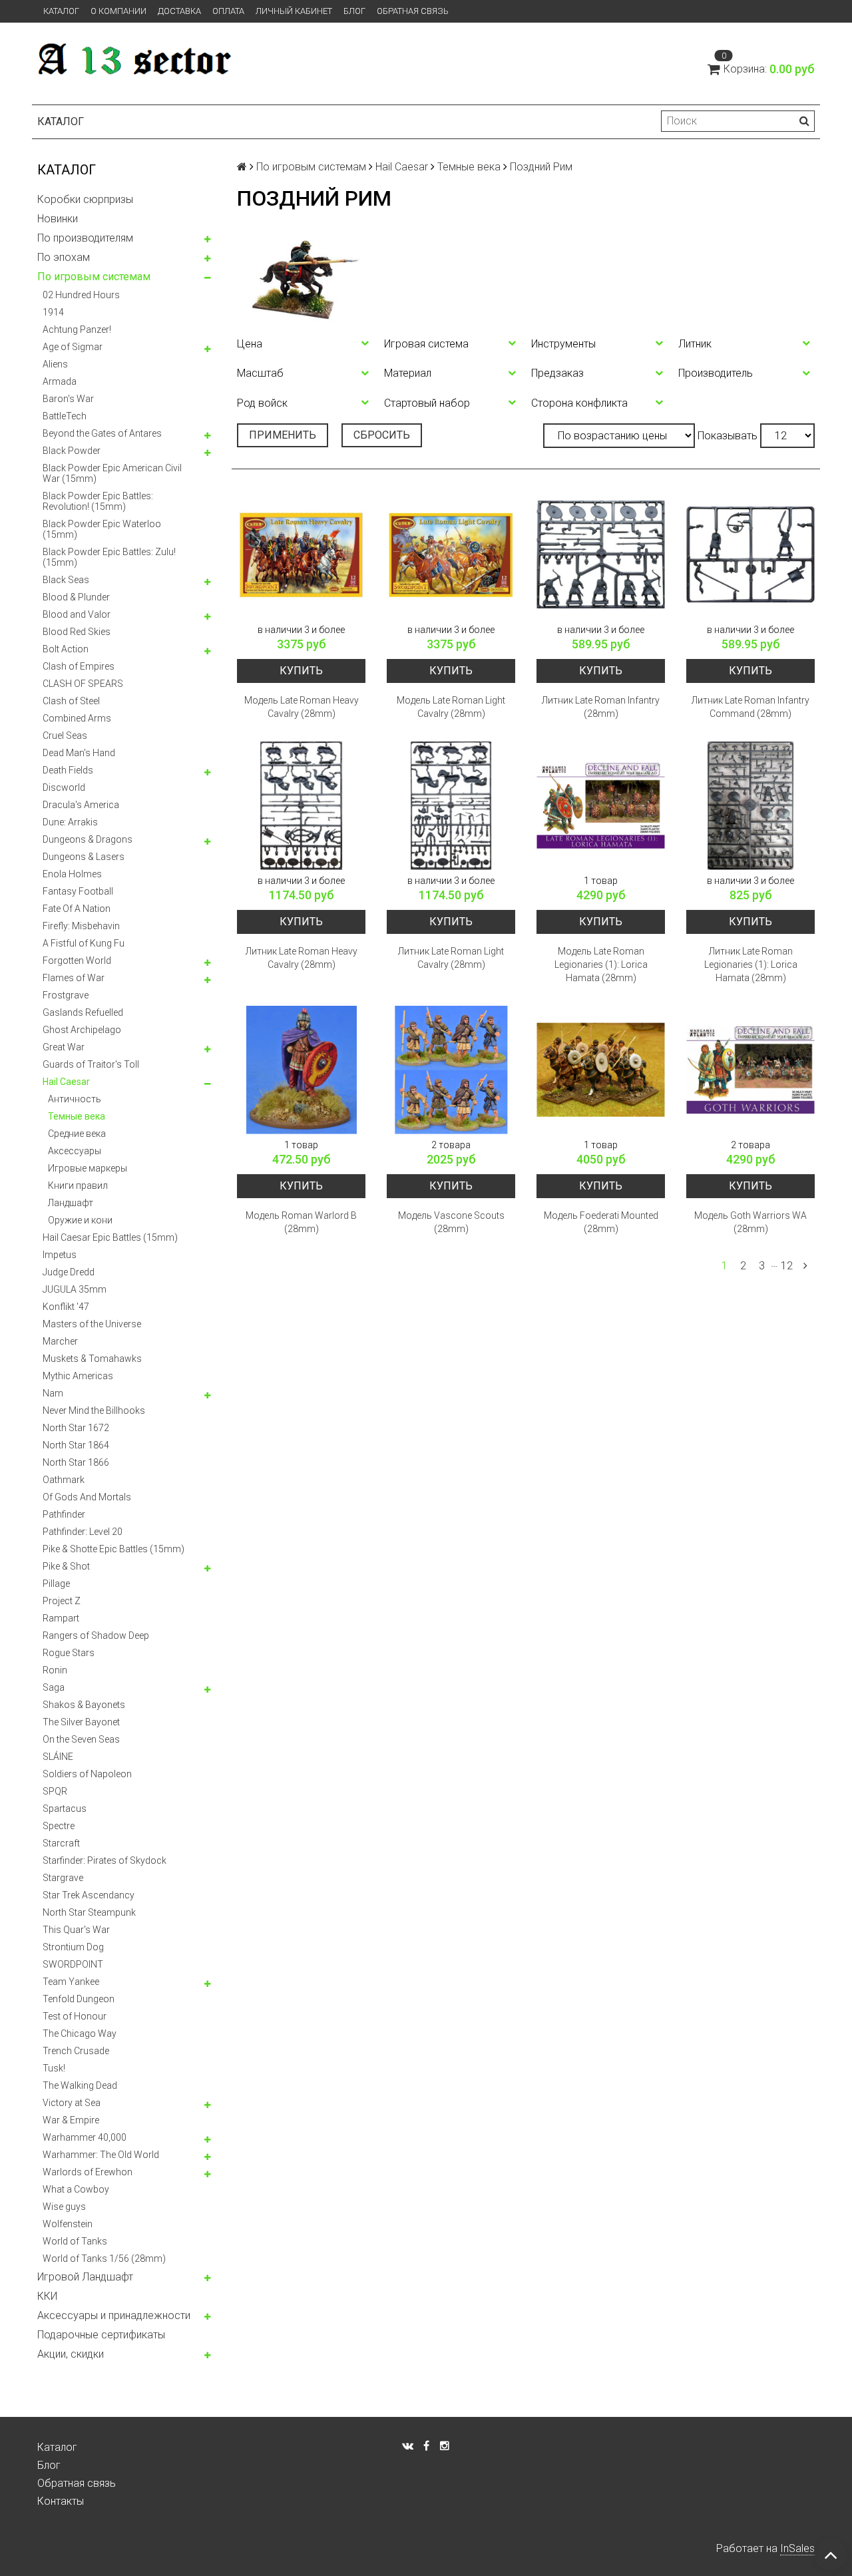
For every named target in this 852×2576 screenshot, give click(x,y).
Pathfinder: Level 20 (83, 1532)
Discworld (64, 787)
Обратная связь (413, 11)
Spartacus (65, 1809)
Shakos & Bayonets (84, 1705)
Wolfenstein (68, 2224)
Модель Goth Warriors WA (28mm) (750, 1222)
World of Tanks (75, 2241)
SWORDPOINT (73, 1964)
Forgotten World (77, 961)
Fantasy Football (78, 891)
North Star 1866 (76, 1462)
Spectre (59, 1826)
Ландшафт (71, 1203)
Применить (283, 435)
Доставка (179, 11)
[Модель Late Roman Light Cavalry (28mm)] (451, 555)
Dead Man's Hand (79, 753)
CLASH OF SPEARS (83, 684)
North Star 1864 (76, 1445)
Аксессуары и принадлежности (114, 2315)
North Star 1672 (76, 1428)
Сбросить (382, 435)
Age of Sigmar (73, 347)
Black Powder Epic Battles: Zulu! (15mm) (109, 557)
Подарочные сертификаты (101, 2335)
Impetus (60, 1255)
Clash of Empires (79, 666)
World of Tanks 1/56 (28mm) (104, 2258)
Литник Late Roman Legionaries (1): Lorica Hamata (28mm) (751, 965)
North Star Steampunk (89, 1912)
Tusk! (54, 2068)
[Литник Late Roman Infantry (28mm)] (601, 555)
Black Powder (72, 451)
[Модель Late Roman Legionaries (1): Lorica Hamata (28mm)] (601, 806)
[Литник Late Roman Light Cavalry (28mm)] (451, 806)
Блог (354, 11)
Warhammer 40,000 (85, 2137)
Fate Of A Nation (77, 909)
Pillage (56, 1584)
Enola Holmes (72, 874)
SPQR (55, 1791)
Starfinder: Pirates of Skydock (105, 1860)
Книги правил (78, 1185)
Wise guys (64, 2207)
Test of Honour (75, 2016)
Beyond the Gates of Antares (102, 433)
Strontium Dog (73, 1947)
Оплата (228, 11)
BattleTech (65, 416)
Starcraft (61, 1843)
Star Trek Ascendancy (89, 1895)
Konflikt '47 (66, 1307)
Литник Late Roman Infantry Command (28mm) (750, 707)
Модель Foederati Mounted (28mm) (601, 1222)
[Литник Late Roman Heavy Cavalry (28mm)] (301, 806)
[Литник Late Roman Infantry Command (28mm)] (750, 555)
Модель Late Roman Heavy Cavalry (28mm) (302, 707)
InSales (797, 2548)
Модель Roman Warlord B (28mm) (301, 1222)
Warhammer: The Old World (101, 2155)
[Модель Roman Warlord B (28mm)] (301, 1070)
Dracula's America (81, 805)
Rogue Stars (69, 1653)
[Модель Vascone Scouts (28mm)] (451, 1070)
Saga (54, 1687)
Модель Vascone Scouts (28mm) (451, 1222)
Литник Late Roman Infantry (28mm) (601, 707)
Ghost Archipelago (82, 1030)
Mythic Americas (78, 1376)
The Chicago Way (80, 2034)
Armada (60, 381)
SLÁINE (58, 1757)
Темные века (77, 1116)
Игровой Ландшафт (85, 2277)
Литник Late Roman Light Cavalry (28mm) (451, 958)
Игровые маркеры (88, 1168)
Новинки (58, 219)
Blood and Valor (77, 614)
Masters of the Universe (92, 1324)
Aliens (55, 364)
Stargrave (63, 1878)
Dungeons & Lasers (84, 857)
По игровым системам (94, 277)
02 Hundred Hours (81, 295)
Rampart (61, 1618)
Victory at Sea (72, 2103)
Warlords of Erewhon (88, 2172)
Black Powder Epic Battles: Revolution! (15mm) (98, 501)
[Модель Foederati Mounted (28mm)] (601, 1070)
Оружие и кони (80, 1220)
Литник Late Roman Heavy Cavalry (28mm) (302, 958)
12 (787, 1266)
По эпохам (64, 257)
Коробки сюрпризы (85, 199)
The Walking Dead (80, 2085)
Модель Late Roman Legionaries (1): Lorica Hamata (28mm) (601, 965)
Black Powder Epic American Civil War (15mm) (112, 473)
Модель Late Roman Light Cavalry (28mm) (451, 707)
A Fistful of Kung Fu (84, 943)
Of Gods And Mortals (87, 1497)
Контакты (61, 2501)
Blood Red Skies (77, 632)
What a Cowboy (76, 2189)
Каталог (61, 11)
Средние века (77, 1134)
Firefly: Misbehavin (81, 926)
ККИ (47, 2296)
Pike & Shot (66, 1566)
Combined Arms (77, 718)
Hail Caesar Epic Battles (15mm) (110, 1237)
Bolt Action (66, 649)
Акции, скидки (71, 2354)
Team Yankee (71, 1982)
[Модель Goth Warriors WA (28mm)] (750, 1070)
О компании (118, 11)
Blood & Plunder (76, 597)
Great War (64, 1047)
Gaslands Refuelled (83, 1012)
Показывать (728, 436)
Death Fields (68, 770)
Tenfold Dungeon (79, 1999)
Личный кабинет (294, 11)
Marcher (60, 1341)
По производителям (85, 238)
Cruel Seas (65, 736)
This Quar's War (76, 1930)
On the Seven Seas (81, 1739)
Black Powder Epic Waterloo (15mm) (102, 529)
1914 (53, 312)
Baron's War (68, 399)
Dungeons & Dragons (88, 839)
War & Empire (71, 2120)
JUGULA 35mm (75, 1289)
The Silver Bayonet (81, 1722)
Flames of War (74, 978)
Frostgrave (66, 995)
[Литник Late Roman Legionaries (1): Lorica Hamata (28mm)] (750, 806)
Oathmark (64, 1480)
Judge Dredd (69, 1272)
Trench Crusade (76, 2051)
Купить (301, 671)
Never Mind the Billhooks (94, 1410)
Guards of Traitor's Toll (91, 1064)
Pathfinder (64, 1514)
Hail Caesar (66, 1082)
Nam (53, 1393)
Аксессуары (75, 1151)
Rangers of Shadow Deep (96, 1635)
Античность (75, 1099)
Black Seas (66, 580)
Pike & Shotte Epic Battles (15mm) (113, 1549)
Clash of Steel (71, 701)
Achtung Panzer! (77, 329)
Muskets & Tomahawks (92, 1359)
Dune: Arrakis (70, 822)
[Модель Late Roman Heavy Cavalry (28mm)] (301, 555)
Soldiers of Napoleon (87, 1774)
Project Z (62, 1601)
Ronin (55, 1670)
